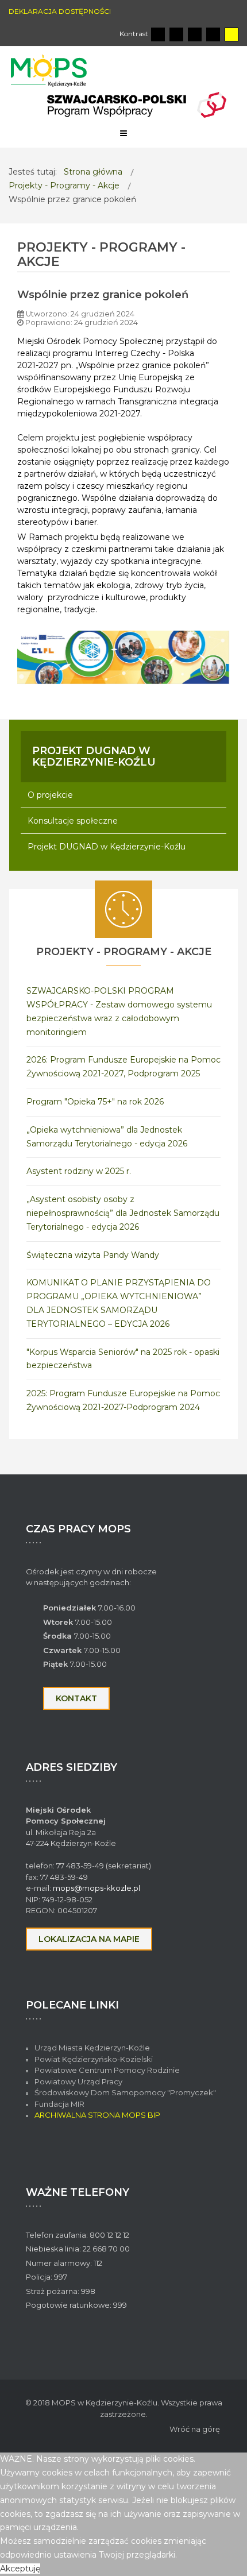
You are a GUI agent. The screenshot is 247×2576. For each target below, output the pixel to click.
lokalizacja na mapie (89, 1939)
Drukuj (226, 311)
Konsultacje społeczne (73, 821)
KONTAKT (76, 1698)
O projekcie (50, 795)
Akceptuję (20, 2569)
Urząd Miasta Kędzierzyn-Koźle (92, 2048)
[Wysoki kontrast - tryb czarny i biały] (195, 34)
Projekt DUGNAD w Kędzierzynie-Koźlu (107, 847)
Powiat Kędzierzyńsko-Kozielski (94, 2059)
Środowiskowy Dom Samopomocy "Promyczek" (125, 2092)
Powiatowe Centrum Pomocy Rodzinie (107, 2070)
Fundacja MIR (60, 2104)
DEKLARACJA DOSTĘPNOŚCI (60, 11)
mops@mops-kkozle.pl (97, 1888)
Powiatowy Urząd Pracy (78, 2081)
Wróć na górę (195, 2429)
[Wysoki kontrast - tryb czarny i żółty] (213, 34)
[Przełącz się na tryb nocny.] (176, 34)
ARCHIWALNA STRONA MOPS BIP (97, 2115)
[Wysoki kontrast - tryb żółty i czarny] (231, 34)
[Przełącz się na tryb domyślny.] (158, 34)
